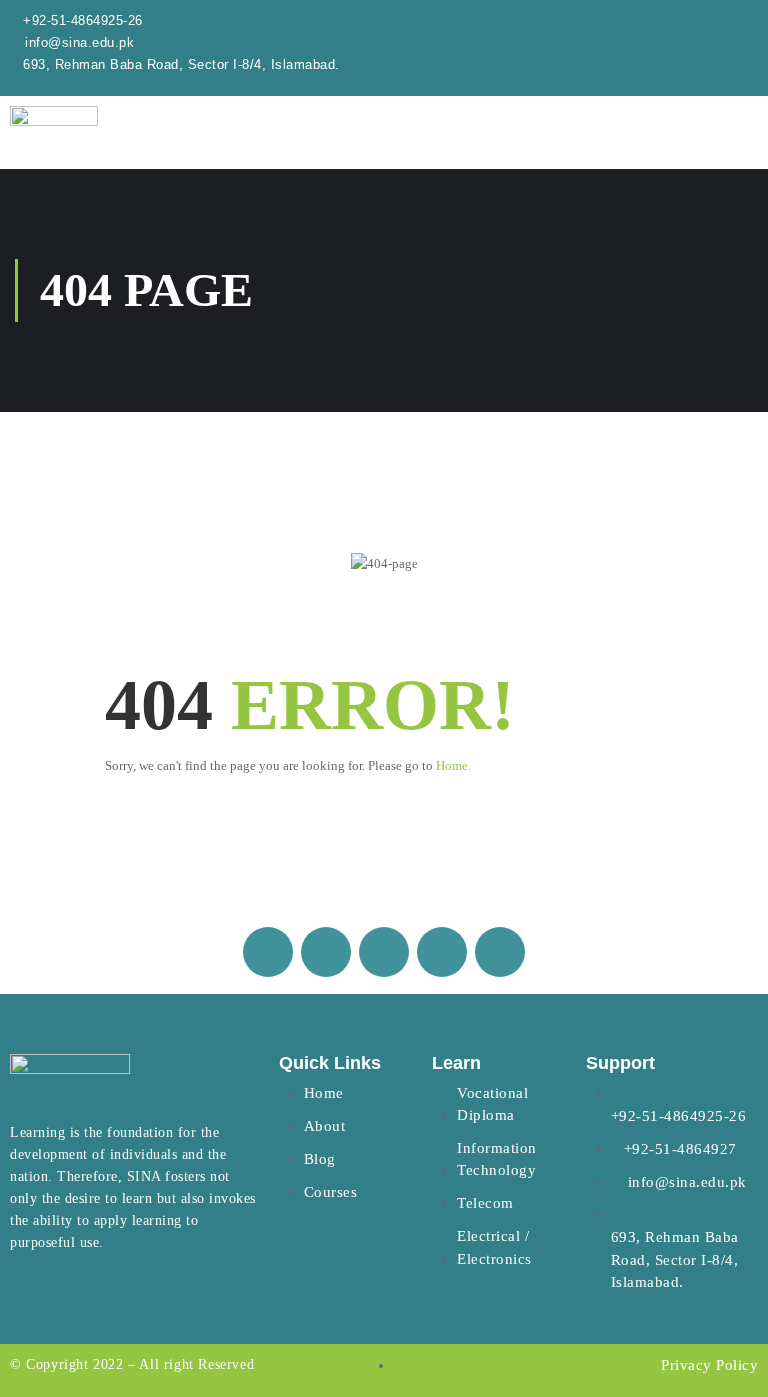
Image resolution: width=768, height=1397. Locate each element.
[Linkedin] (442, 952)
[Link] (500, 952)
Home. (453, 765)
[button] (632, 142)
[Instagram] (326, 952)
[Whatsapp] (384, 952)
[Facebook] (268, 952)
